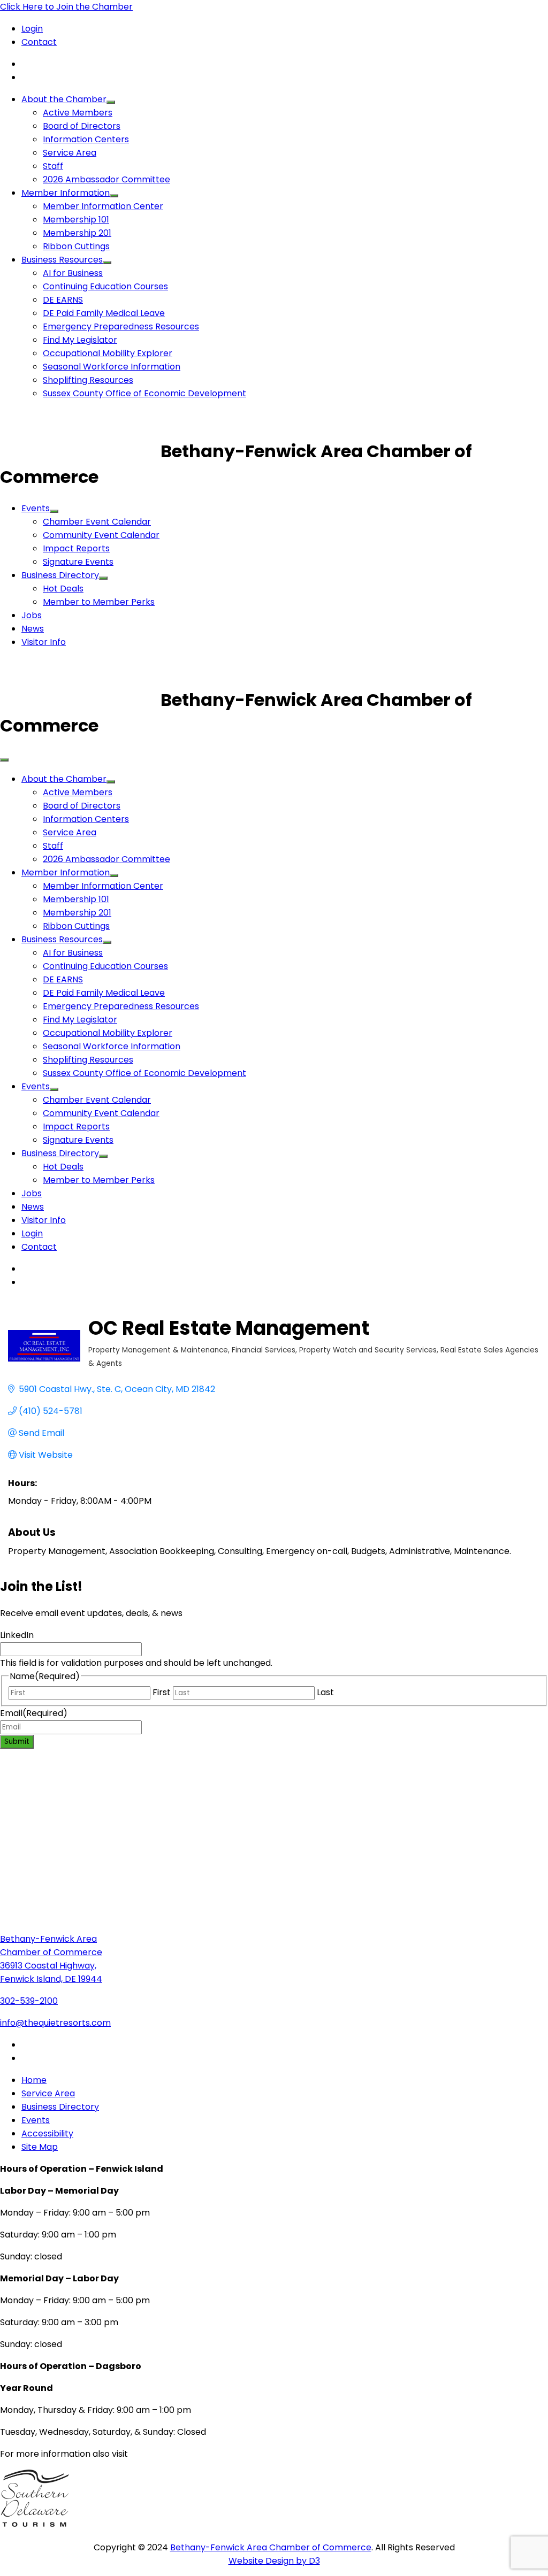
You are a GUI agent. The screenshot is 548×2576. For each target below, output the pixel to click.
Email (34, 1713)
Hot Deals (63, 589)
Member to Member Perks (99, 602)
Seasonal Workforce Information (112, 367)
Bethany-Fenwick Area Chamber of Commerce (271, 2547)
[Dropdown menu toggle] (111, 102)
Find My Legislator (80, 340)
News (33, 629)
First (162, 1692)
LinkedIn (17, 1635)
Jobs (32, 615)
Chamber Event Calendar (97, 522)
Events (36, 508)
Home (34, 2080)
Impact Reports (76, 548)
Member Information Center (103, 206)
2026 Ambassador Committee (106, 179)
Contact (39, 42)
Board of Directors (82, 126)
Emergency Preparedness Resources (121, 326)
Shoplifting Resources (88, 380)
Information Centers (86, 139)
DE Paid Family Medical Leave (104, 313)
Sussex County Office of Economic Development (144, 393)
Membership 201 (77, 233)
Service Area (70, 153)
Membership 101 (76, 220)
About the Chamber (64, 99)
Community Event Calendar (101, 535)
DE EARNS (63, 300)
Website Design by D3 (274, 2561)
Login (32, 29)
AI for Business (73, 273)
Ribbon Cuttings (76, 246)
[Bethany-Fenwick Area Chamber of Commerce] (80, 451)
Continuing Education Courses (105, 286)
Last (325, 1692)
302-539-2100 (29, 2001)
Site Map (40, 2147)
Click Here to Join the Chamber (66, 7)
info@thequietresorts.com (55, 2023)
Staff (53, 166)
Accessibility (47, 2133)
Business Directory (60, 575)
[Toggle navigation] (4, 760)
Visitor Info (44, 642)
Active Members (78, 113)
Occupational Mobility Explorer (108, 353)
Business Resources (62, 260)
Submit (17, 1741)
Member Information (66, 193)
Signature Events (78, 562)
